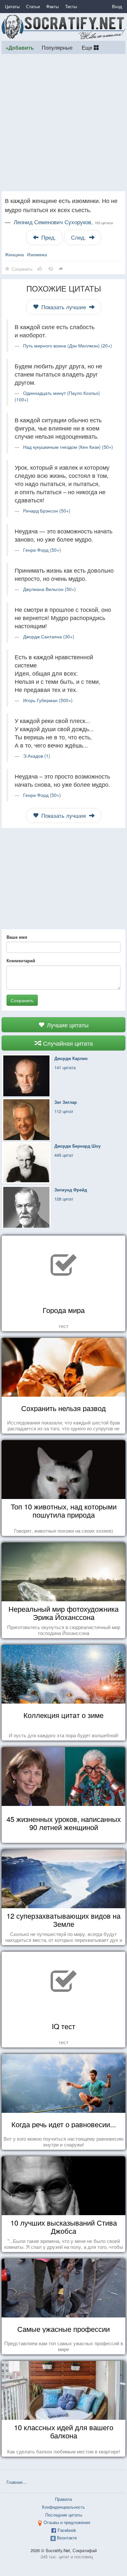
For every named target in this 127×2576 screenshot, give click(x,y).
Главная (14, 2482)
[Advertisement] (63, 123)
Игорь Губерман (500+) (48, 700)
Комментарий (21, 961)
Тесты (71, 6)
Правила (63, 2499)
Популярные (57, 47)
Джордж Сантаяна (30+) (49, 636)
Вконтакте (67, 2538)
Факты (52, 6)
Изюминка (37, 254)
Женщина (14, 254)
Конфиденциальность (63, 2507)
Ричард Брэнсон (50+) (47, 511)
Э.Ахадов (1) (37, 756)
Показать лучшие (64, 307)
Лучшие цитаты (67, 1025)
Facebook (67, 2530)
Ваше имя (17, 937)
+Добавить (20, 48)
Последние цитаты (64, 2515)
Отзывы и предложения (67, 2522)
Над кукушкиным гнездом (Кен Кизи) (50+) (68, 447)
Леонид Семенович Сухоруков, (63, 222)
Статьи (33, 6)
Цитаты (12, 6)
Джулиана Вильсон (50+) (49, 589)
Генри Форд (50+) (42, 550)
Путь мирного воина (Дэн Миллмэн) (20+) (68, 345)
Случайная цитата (67, 1043)
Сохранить (22, 1000)
